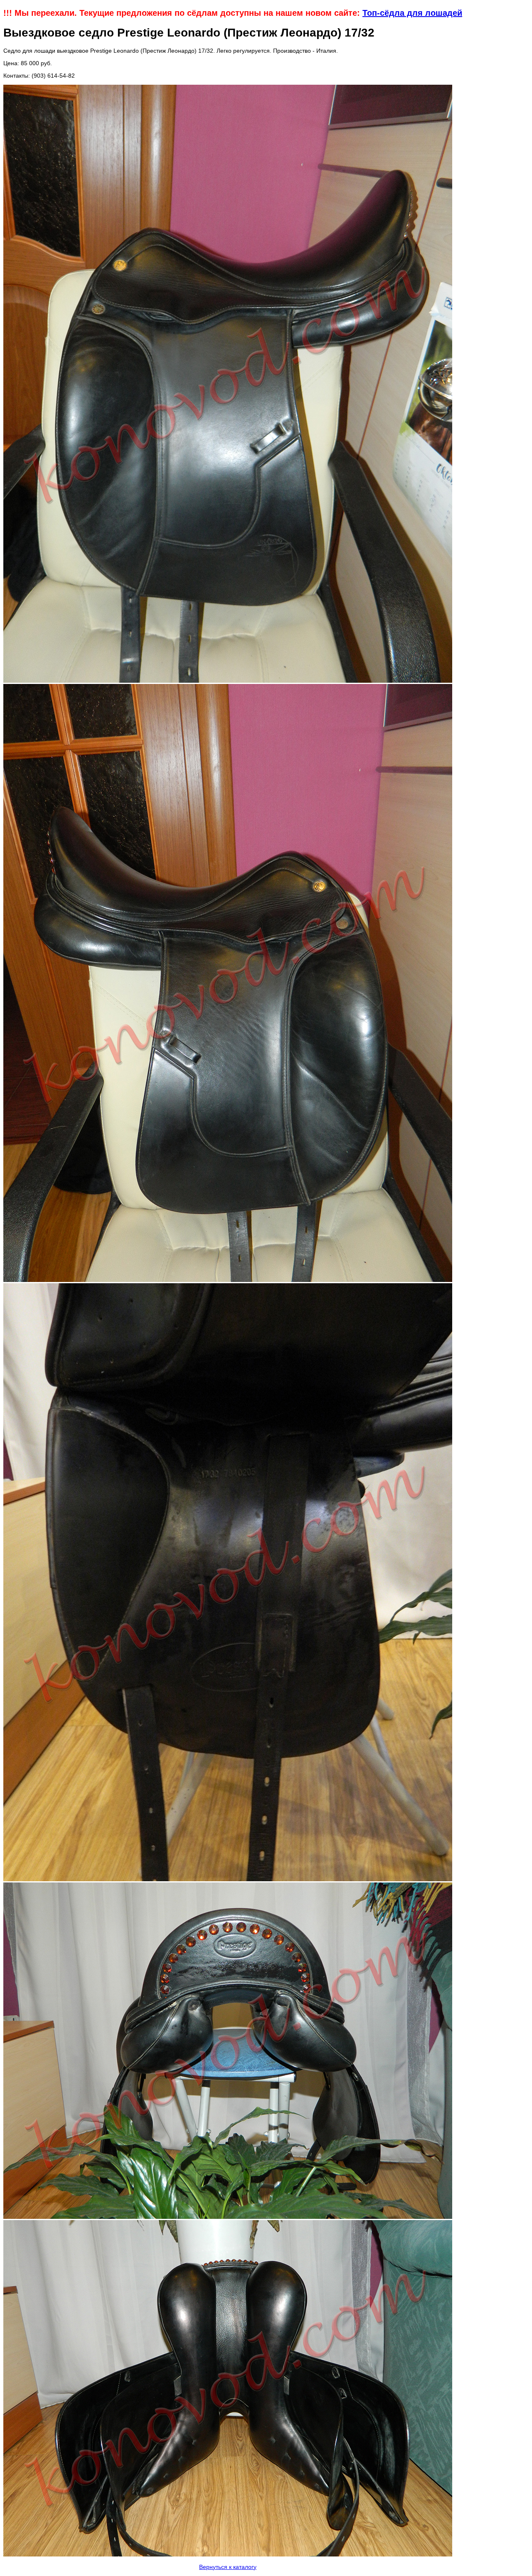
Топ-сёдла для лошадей (412, 13)
